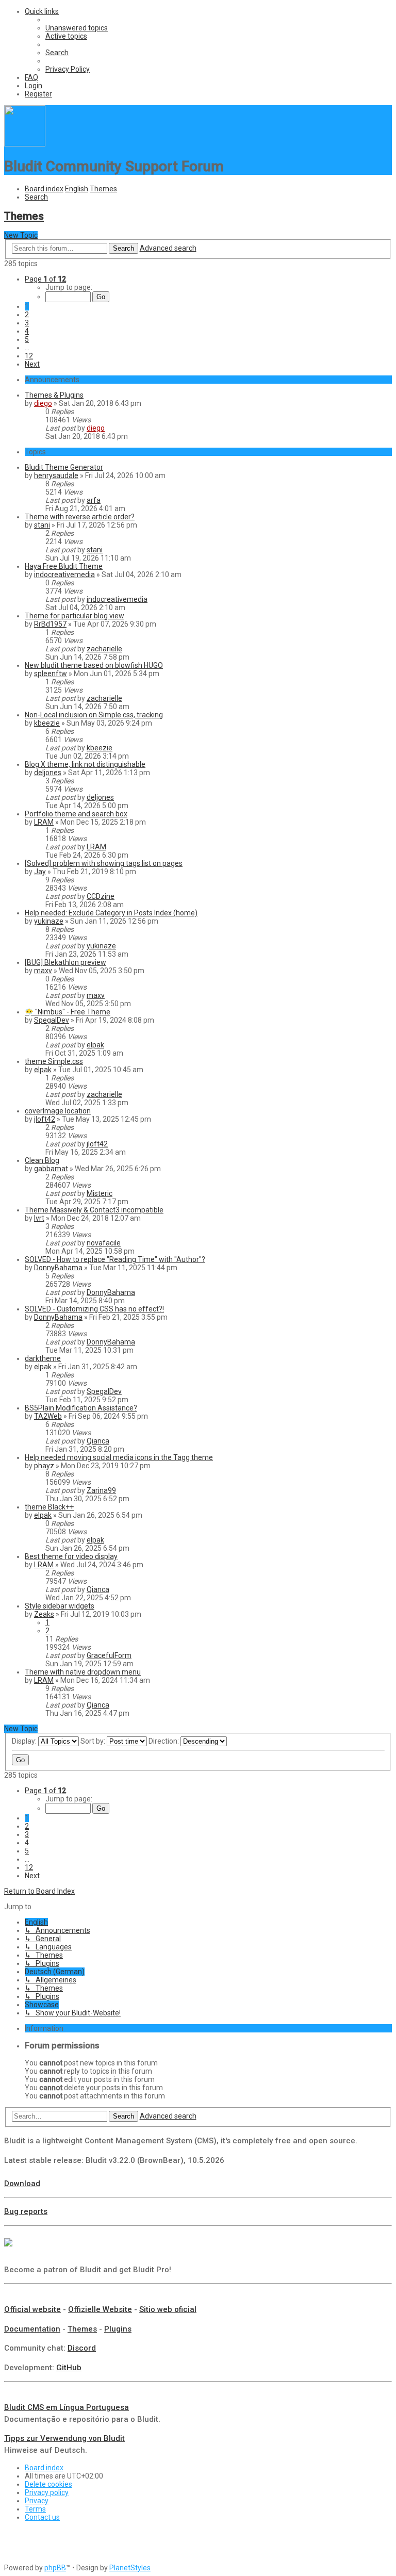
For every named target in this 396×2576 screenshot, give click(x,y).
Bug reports (26, 2211)
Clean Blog (42, 1160)
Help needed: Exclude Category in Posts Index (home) (111, 913)
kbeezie (47, 723)
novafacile (104, 1243)
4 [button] (27, 331)
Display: (25, 1741)
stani (42, 525)
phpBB (55, 2568)
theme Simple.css (54, 1061)
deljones (48, 773)
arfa (94, 500)
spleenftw (51, 674)
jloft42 (45, 1119)
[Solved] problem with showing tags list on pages (104, 863)
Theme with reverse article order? (80, 517)
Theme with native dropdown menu (83, 1672)
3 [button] (27, 323)
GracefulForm (109, 1655)
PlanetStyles (130, 2568)
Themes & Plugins (54, 395)
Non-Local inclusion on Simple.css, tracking (94, 715)
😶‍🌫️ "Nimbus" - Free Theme (68, 1012)
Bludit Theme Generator (64, 467)
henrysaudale (56, 475)
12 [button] (29, 356)
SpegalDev (52, 1020)
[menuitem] (77, 28)
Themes (24, 216)
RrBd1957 (50, 624)
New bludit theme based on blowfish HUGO (94, 665)
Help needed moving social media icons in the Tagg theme (119, 1457)
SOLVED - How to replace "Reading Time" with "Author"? (115, 1259)
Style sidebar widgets (60, 1606)
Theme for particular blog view (75, 616)
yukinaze (49, 921)
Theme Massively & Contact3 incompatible (94, 1210)
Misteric (100, 1193)
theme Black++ (49, 1507)
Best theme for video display (71, 1556)
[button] (45, 279)
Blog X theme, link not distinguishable (85, 764)
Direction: (164, 1741)
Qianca (98, 1441)
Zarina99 (101, 1490)
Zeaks (44, 1614)
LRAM (44, 822)
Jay (40, 872)
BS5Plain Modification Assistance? (81, 1408)
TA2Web (48, 1416)
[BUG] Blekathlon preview (65, 962)
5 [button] (27, 339)
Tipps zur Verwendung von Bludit (64, 2438)
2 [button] (27, 315)
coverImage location (58, 1111)
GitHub (69, 2368)
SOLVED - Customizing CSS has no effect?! (94, 1309)
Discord (82, 2348)
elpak (95, 1045)
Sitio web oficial (168, 2309)
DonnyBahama (58, 1268)
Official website (32, 2309)
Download (22, 2184)
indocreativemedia (64, 575)
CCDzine (101, 896)
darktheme (43, 1358)
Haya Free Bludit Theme (64, 566)
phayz (44, 1466)
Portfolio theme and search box (76, 814)
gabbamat (51, 1169)
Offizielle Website (100, 2309)
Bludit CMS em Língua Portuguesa (67, 2407)
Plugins (118, 2329)
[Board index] (25, 144)
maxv (43, 971)
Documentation (32, 2329)
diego (43, 403)
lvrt (39, 1218)
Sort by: (94, 1741)
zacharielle (104, 649)
